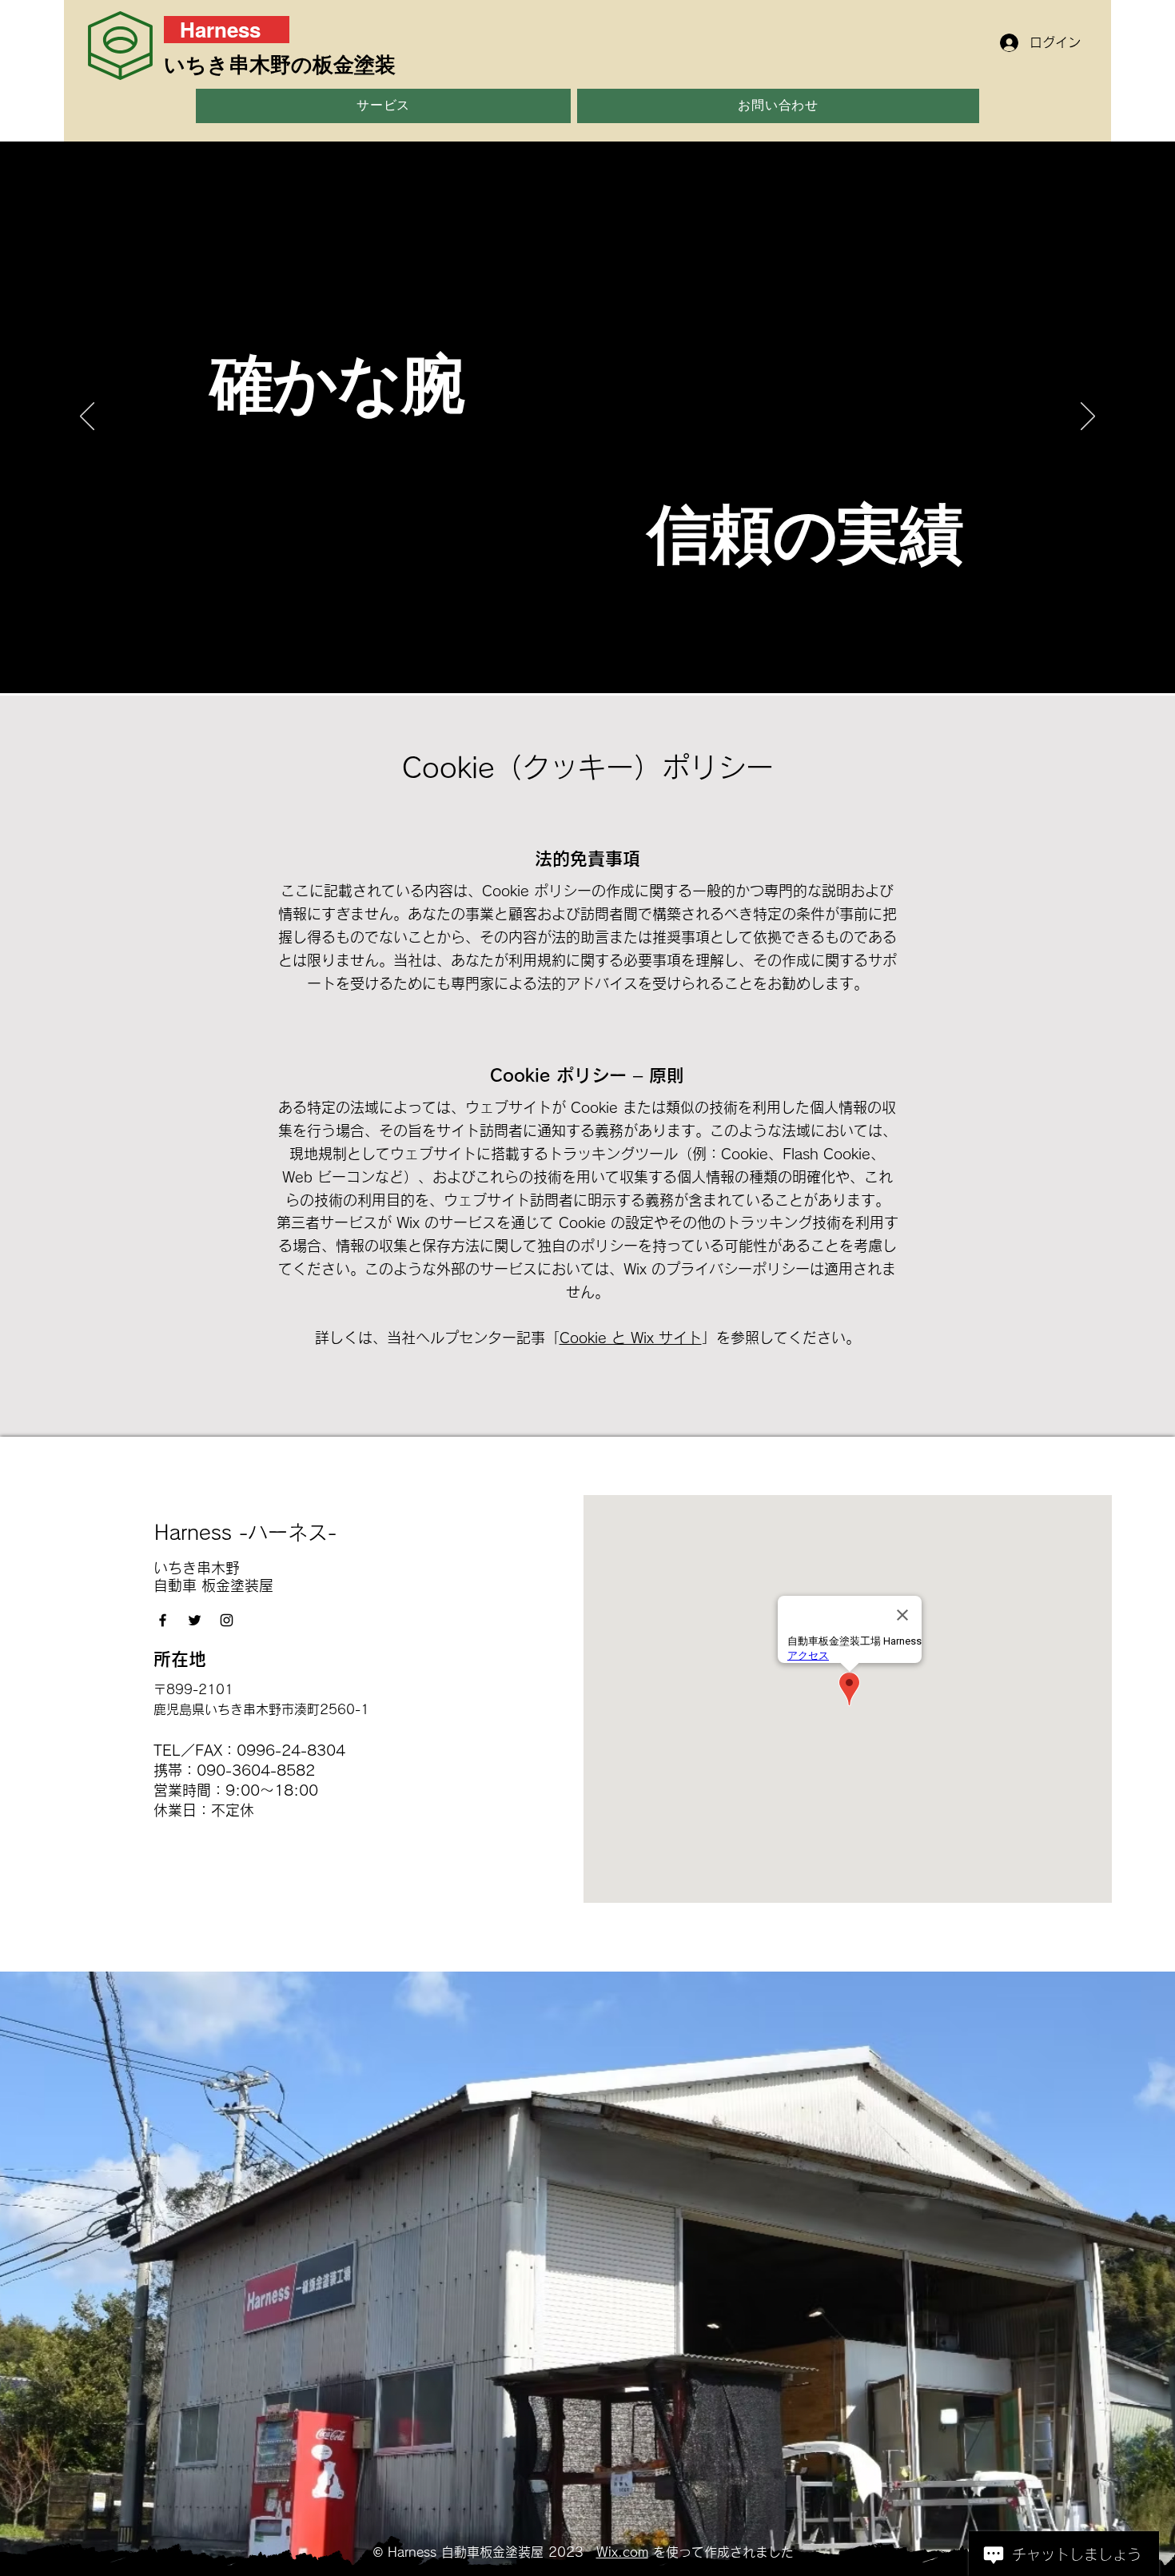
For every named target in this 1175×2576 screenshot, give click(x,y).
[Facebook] (163, 1620)
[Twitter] (195, 1620)
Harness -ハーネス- (245, 1532)
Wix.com (622, 2552)
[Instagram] (227, 1620)
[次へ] (1088, 417)
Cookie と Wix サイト (631, 1338)
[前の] (87, 417)
